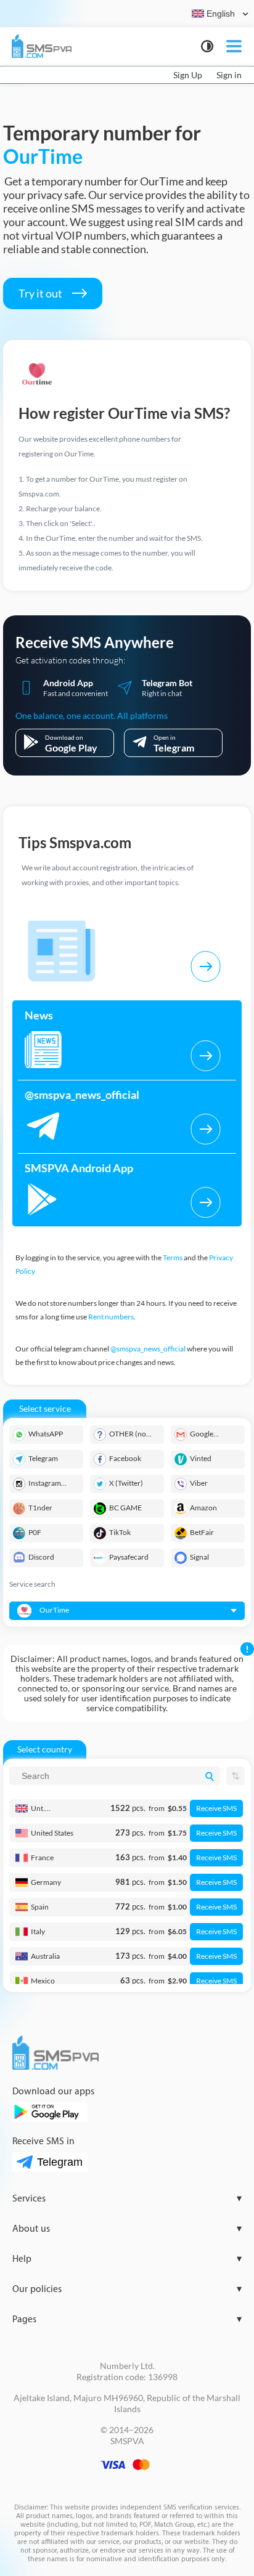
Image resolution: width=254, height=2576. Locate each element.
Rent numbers (111, 1317)
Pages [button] (127, 2319)
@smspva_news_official (148, 1349)
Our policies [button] (127, 2289)
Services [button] (127, 2199)
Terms (173, 1258)
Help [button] (127, 2259)
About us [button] (127, 2229)
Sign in (229, 75)
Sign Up (188, 75)
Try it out (41, 293)
